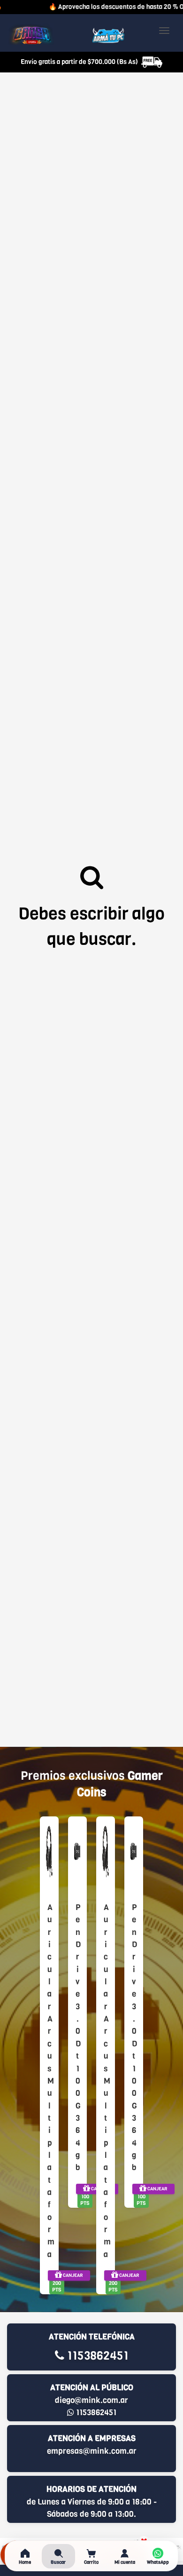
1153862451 (96, 2356)
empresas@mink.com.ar (92, 2451)
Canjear (72, 2275)
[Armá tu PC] (108, 35)
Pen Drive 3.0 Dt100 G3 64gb (77, 2037)
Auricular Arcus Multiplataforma (49, 2081)
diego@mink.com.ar (91, 2400)
